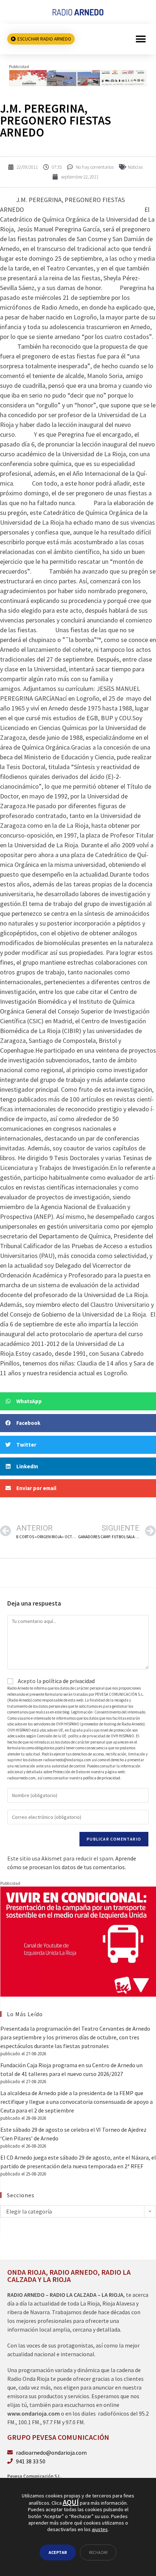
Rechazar (98, 2552)
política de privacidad (69, 1681)
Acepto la (56, 1681)
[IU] (78, 1941)
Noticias (135, 167)
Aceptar (58, 2552)
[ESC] (78, 77)
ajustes (100, 2529)
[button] (141, 39)
